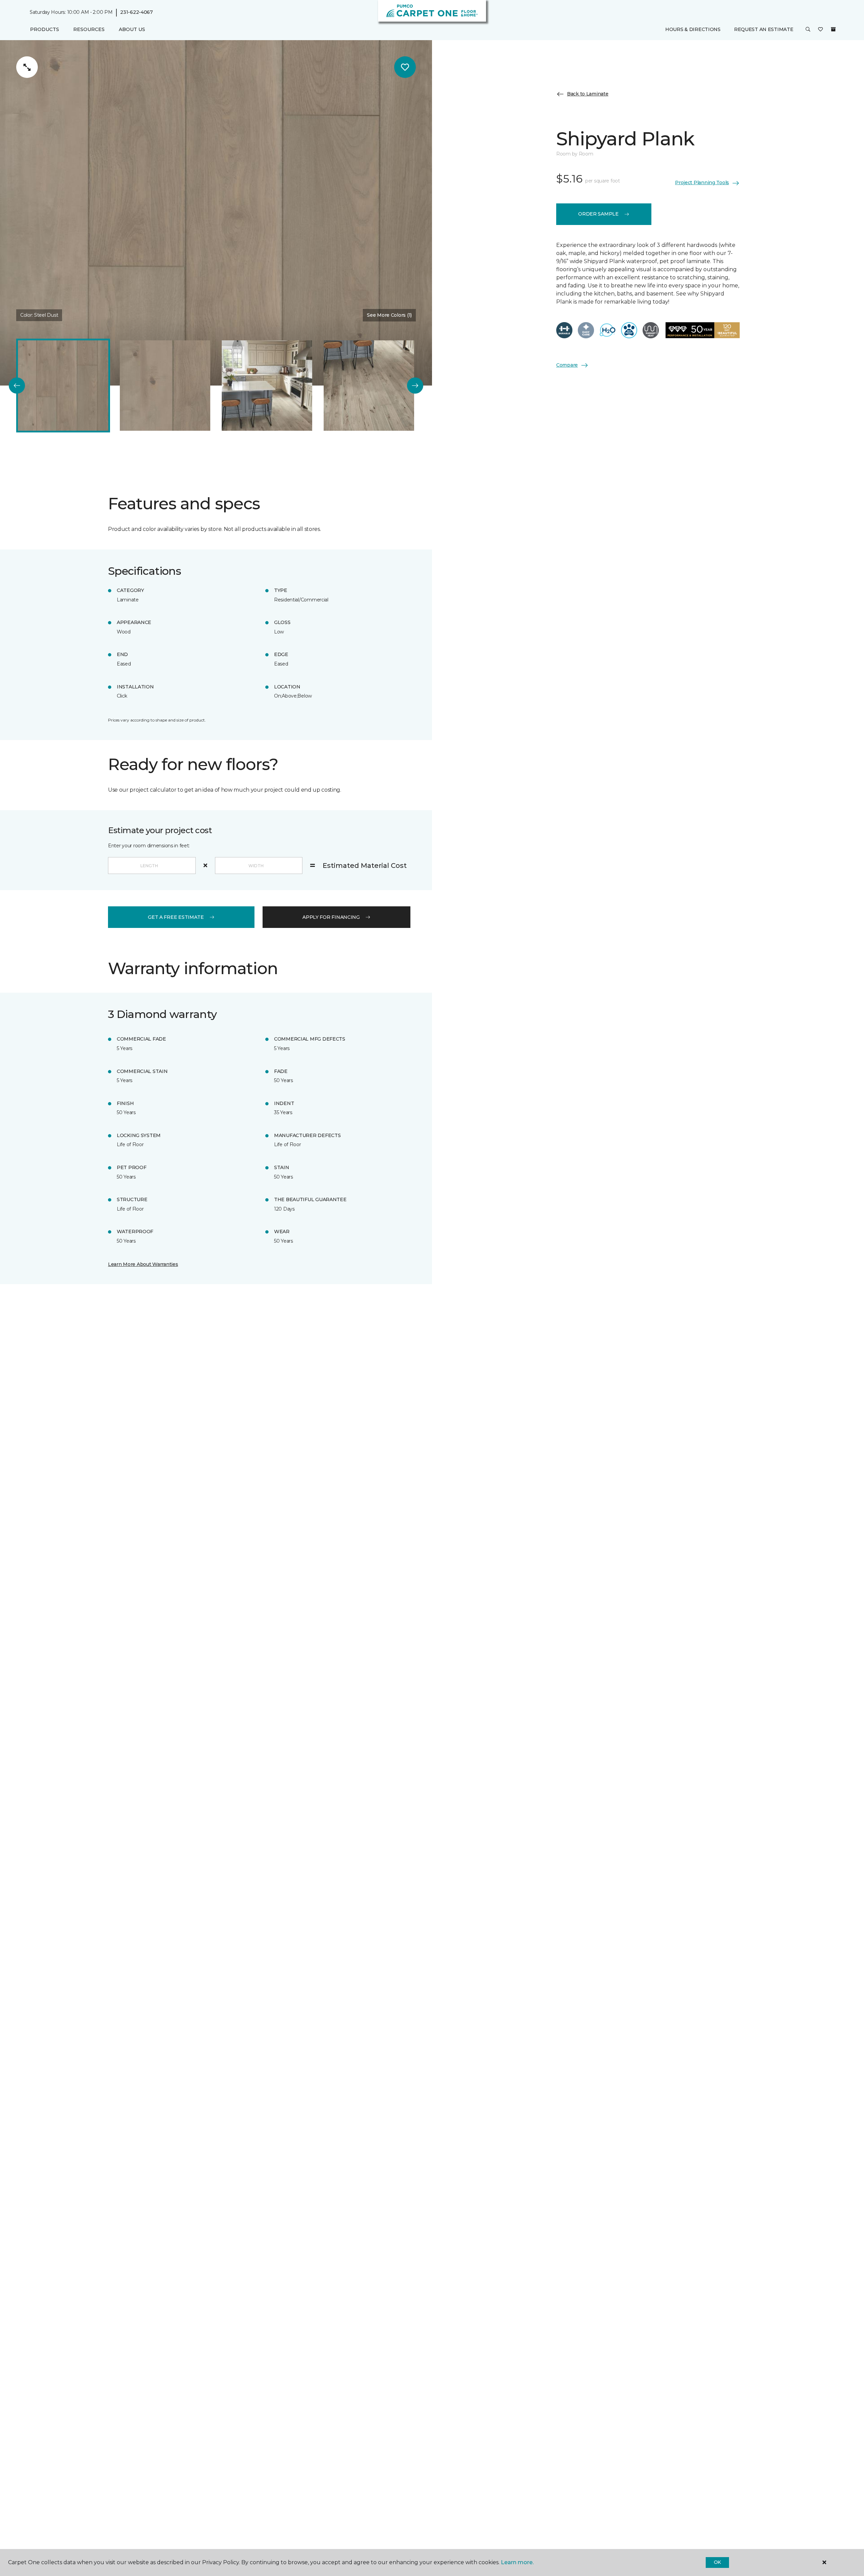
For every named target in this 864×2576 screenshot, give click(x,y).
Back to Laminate (588, 94)
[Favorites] (820, 30)
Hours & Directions (693, 29)
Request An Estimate (764, 29)
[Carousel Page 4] (369, 386)
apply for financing (331, 917)
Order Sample (598, 214)
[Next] (415, 386)
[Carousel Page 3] (267, 386)
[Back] (17, 386)
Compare (567, 365)
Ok (717, 2562)
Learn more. (517, 2562)
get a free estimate (176, 917)
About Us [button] (132, 29)
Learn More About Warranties (143, 1264)
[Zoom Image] (27, 67)
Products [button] (45, 29)
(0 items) (833, 29)
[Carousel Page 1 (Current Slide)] (63, 386)
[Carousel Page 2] (165, 386)
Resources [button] (89, 29)
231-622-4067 (137, 12)
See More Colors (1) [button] (389, 315)
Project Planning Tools (702, 183)
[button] (808, 30)
